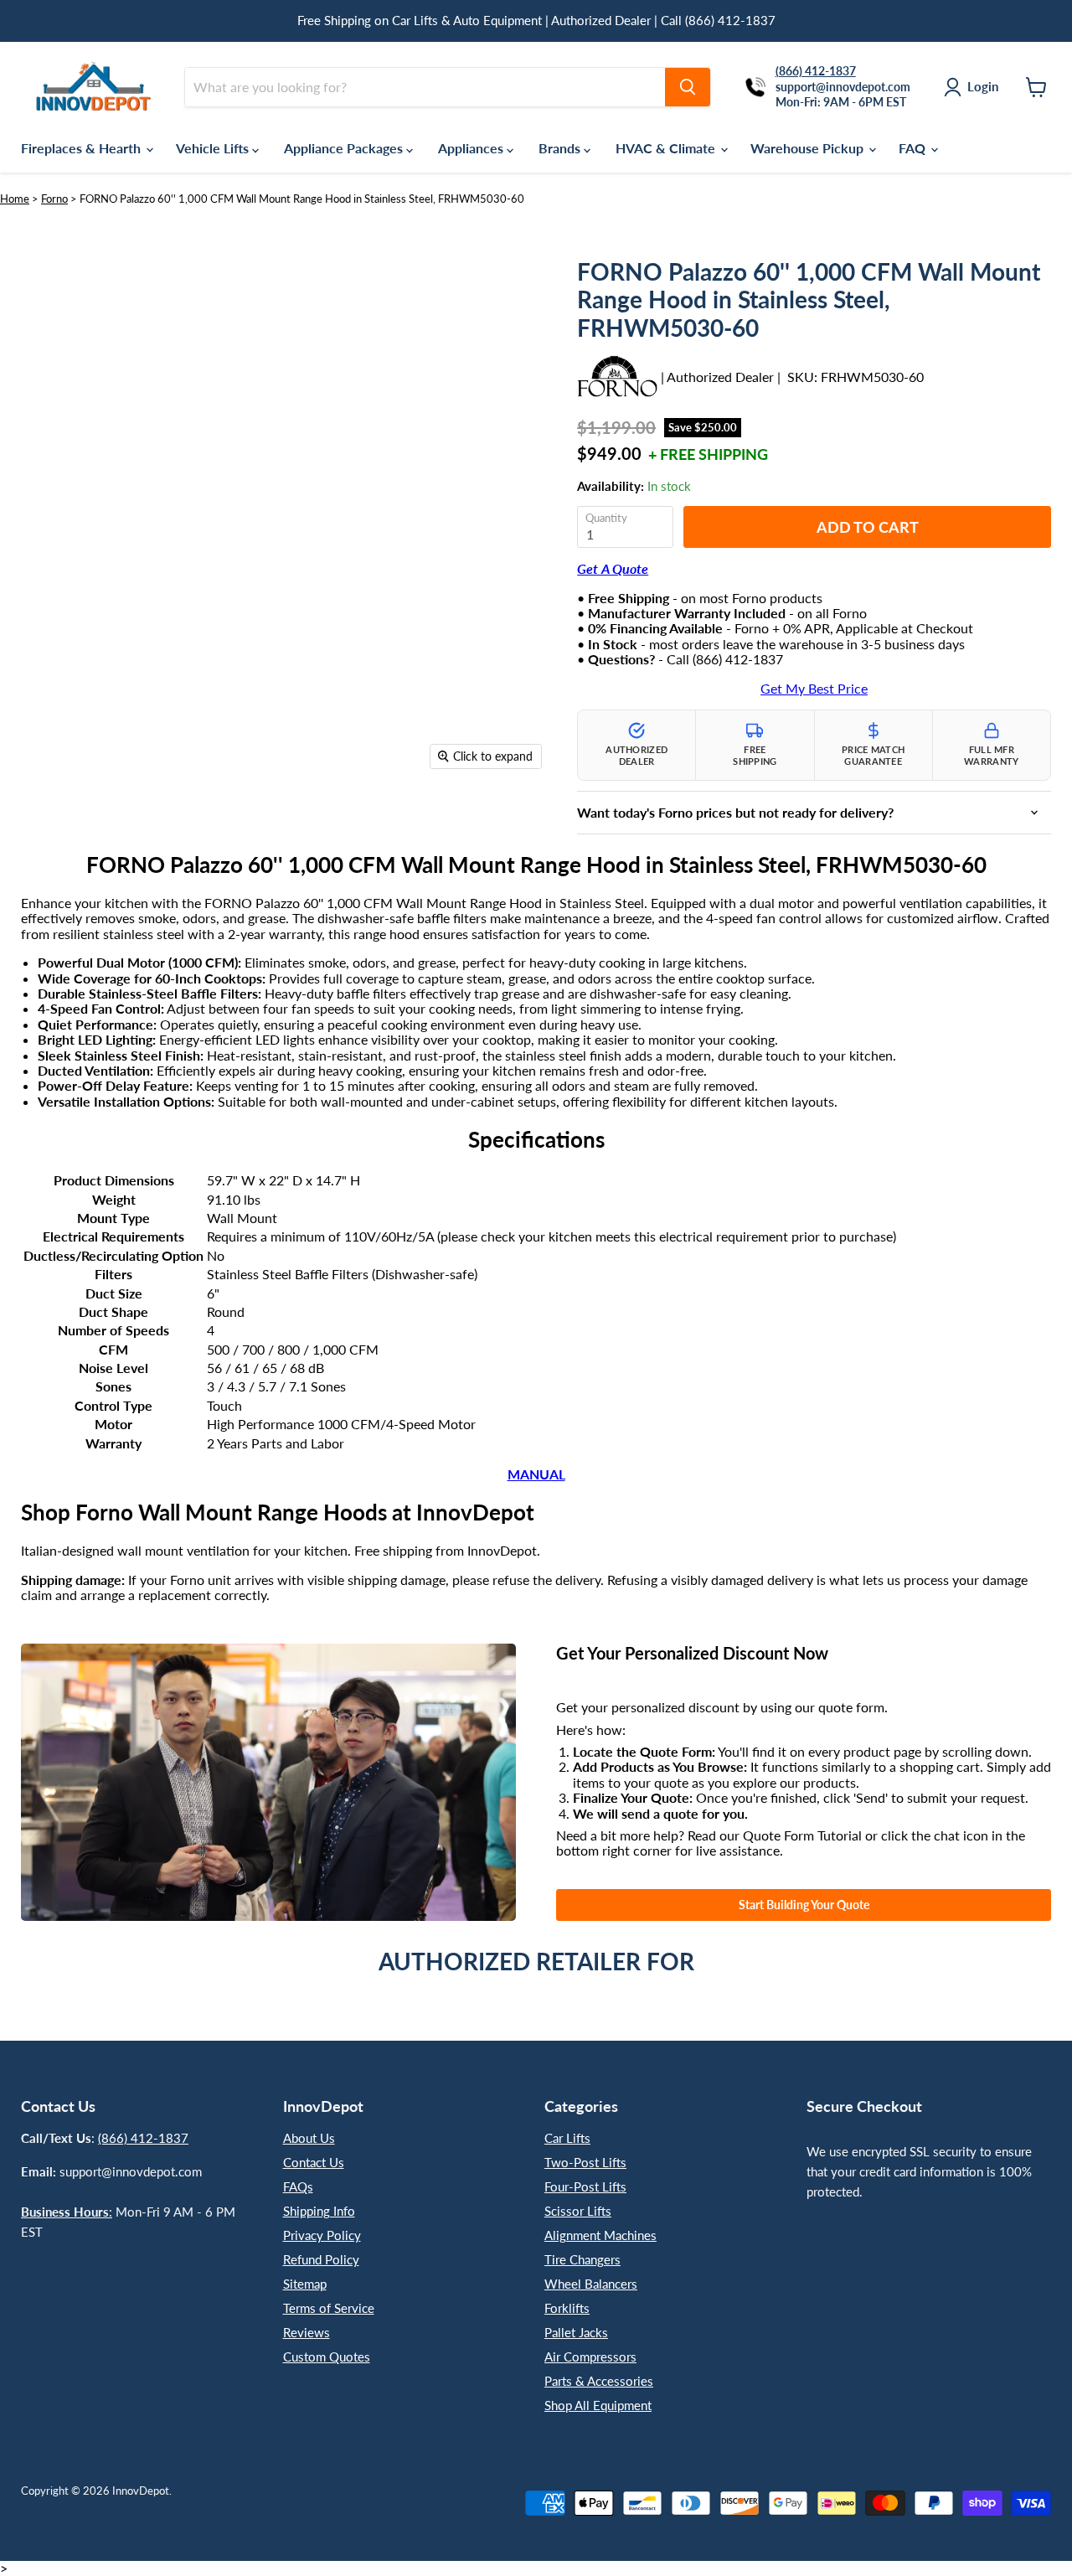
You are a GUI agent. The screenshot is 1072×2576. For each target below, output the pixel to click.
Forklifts (567, 2308)
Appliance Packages (345, 148)
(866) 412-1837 (143, 2138)
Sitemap (305, 2284)
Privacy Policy (322, 2235)
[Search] (688, 87)
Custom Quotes (327, 2357)
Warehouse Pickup (809, 148)
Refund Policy (321, 2259)
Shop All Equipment (598, 2405)
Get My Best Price (814, 689)
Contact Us (314, 2162)
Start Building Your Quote (804, 1905)
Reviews (307, 2332)
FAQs (298, 2186)
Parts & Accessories (599, 2381)
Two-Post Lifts (585, 2162)
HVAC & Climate (667, 148)
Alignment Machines (600, 2235)
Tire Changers (582, 2259)
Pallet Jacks (576, 2332)
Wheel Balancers (591, 2284)
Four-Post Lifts (585, 2186)
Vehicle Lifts (214, 148)
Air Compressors (590, 2357)
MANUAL (536, 1474)
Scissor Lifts (578, 2211)
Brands (561, 148)
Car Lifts (567, 2138)
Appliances (472, 148)
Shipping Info (319, 2211)
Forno (54, 199)
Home (15, 199)
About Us (309, 2138)
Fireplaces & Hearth (82, 148)
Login (983, 86)
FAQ (914, 148)
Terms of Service (329, 2308)
